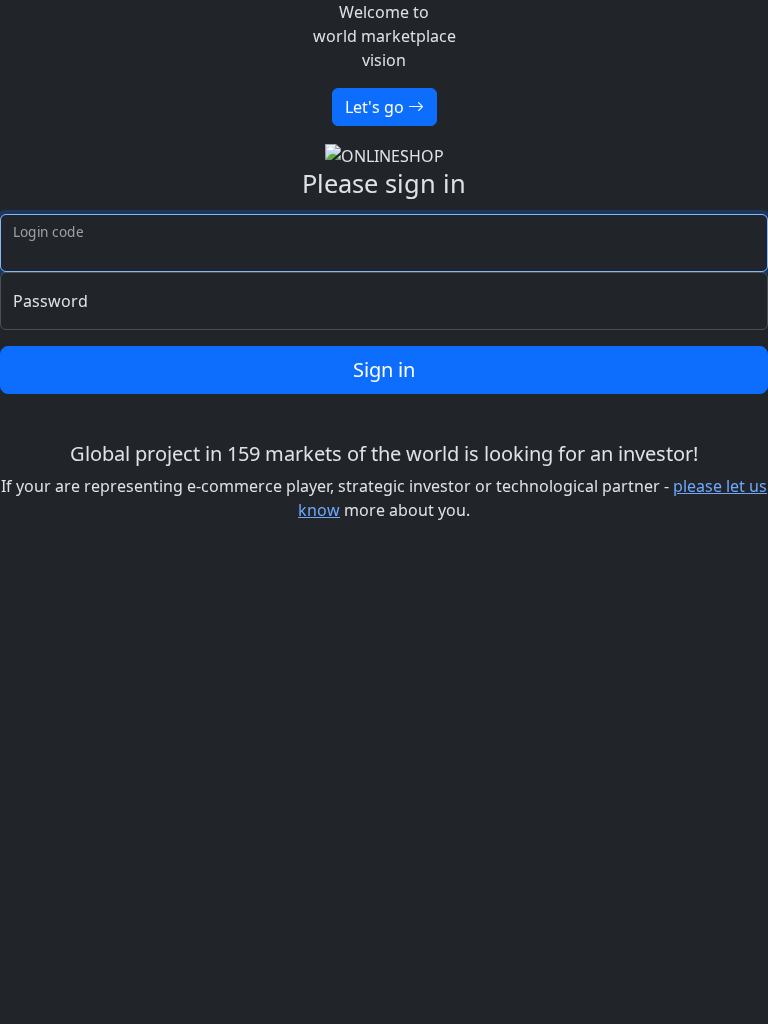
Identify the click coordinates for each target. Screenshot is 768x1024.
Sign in (384, 369)
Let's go (376, 107)
